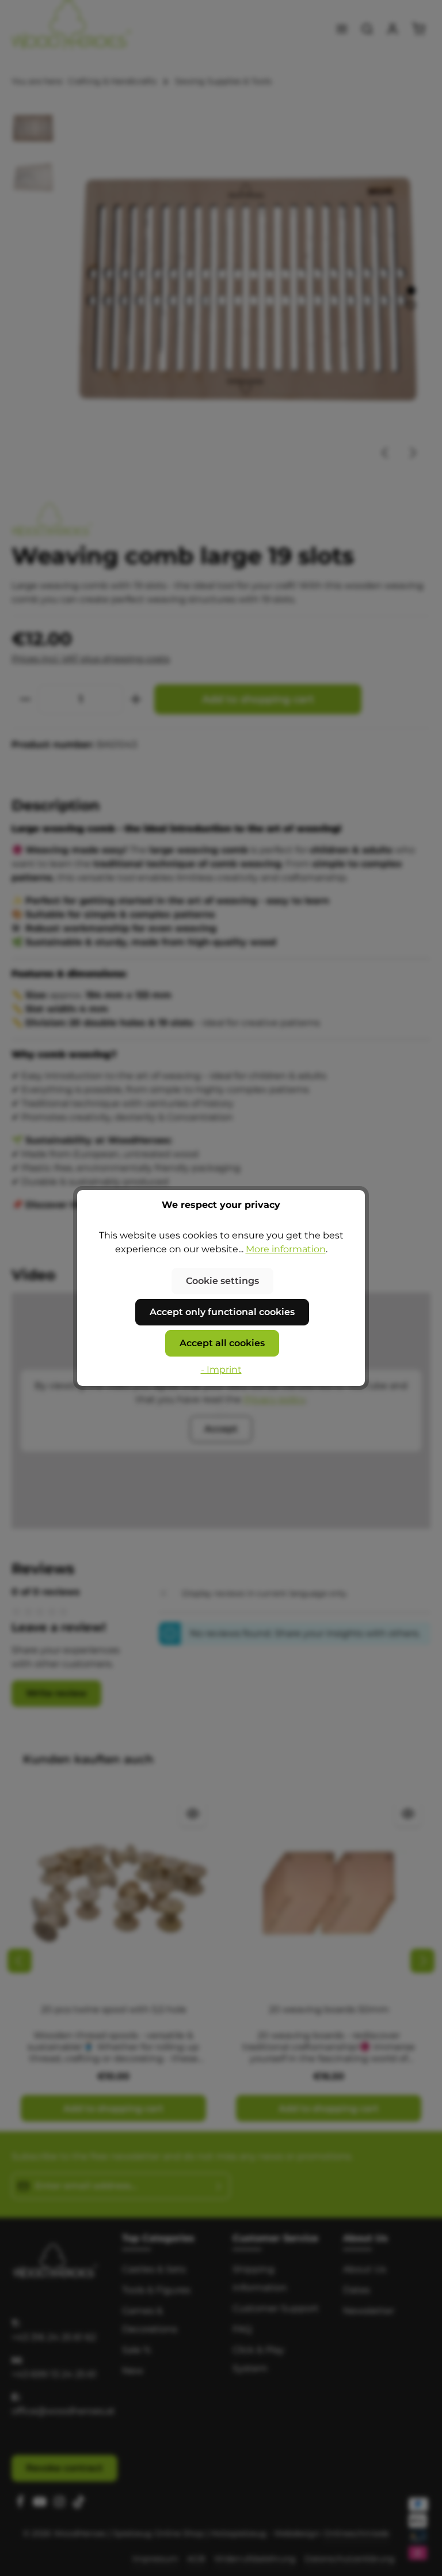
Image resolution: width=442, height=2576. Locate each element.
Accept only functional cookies (222, 1312)
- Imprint (221, 1370)
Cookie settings (222, 1281)
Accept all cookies (222, 1343)
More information (286, 1249)
